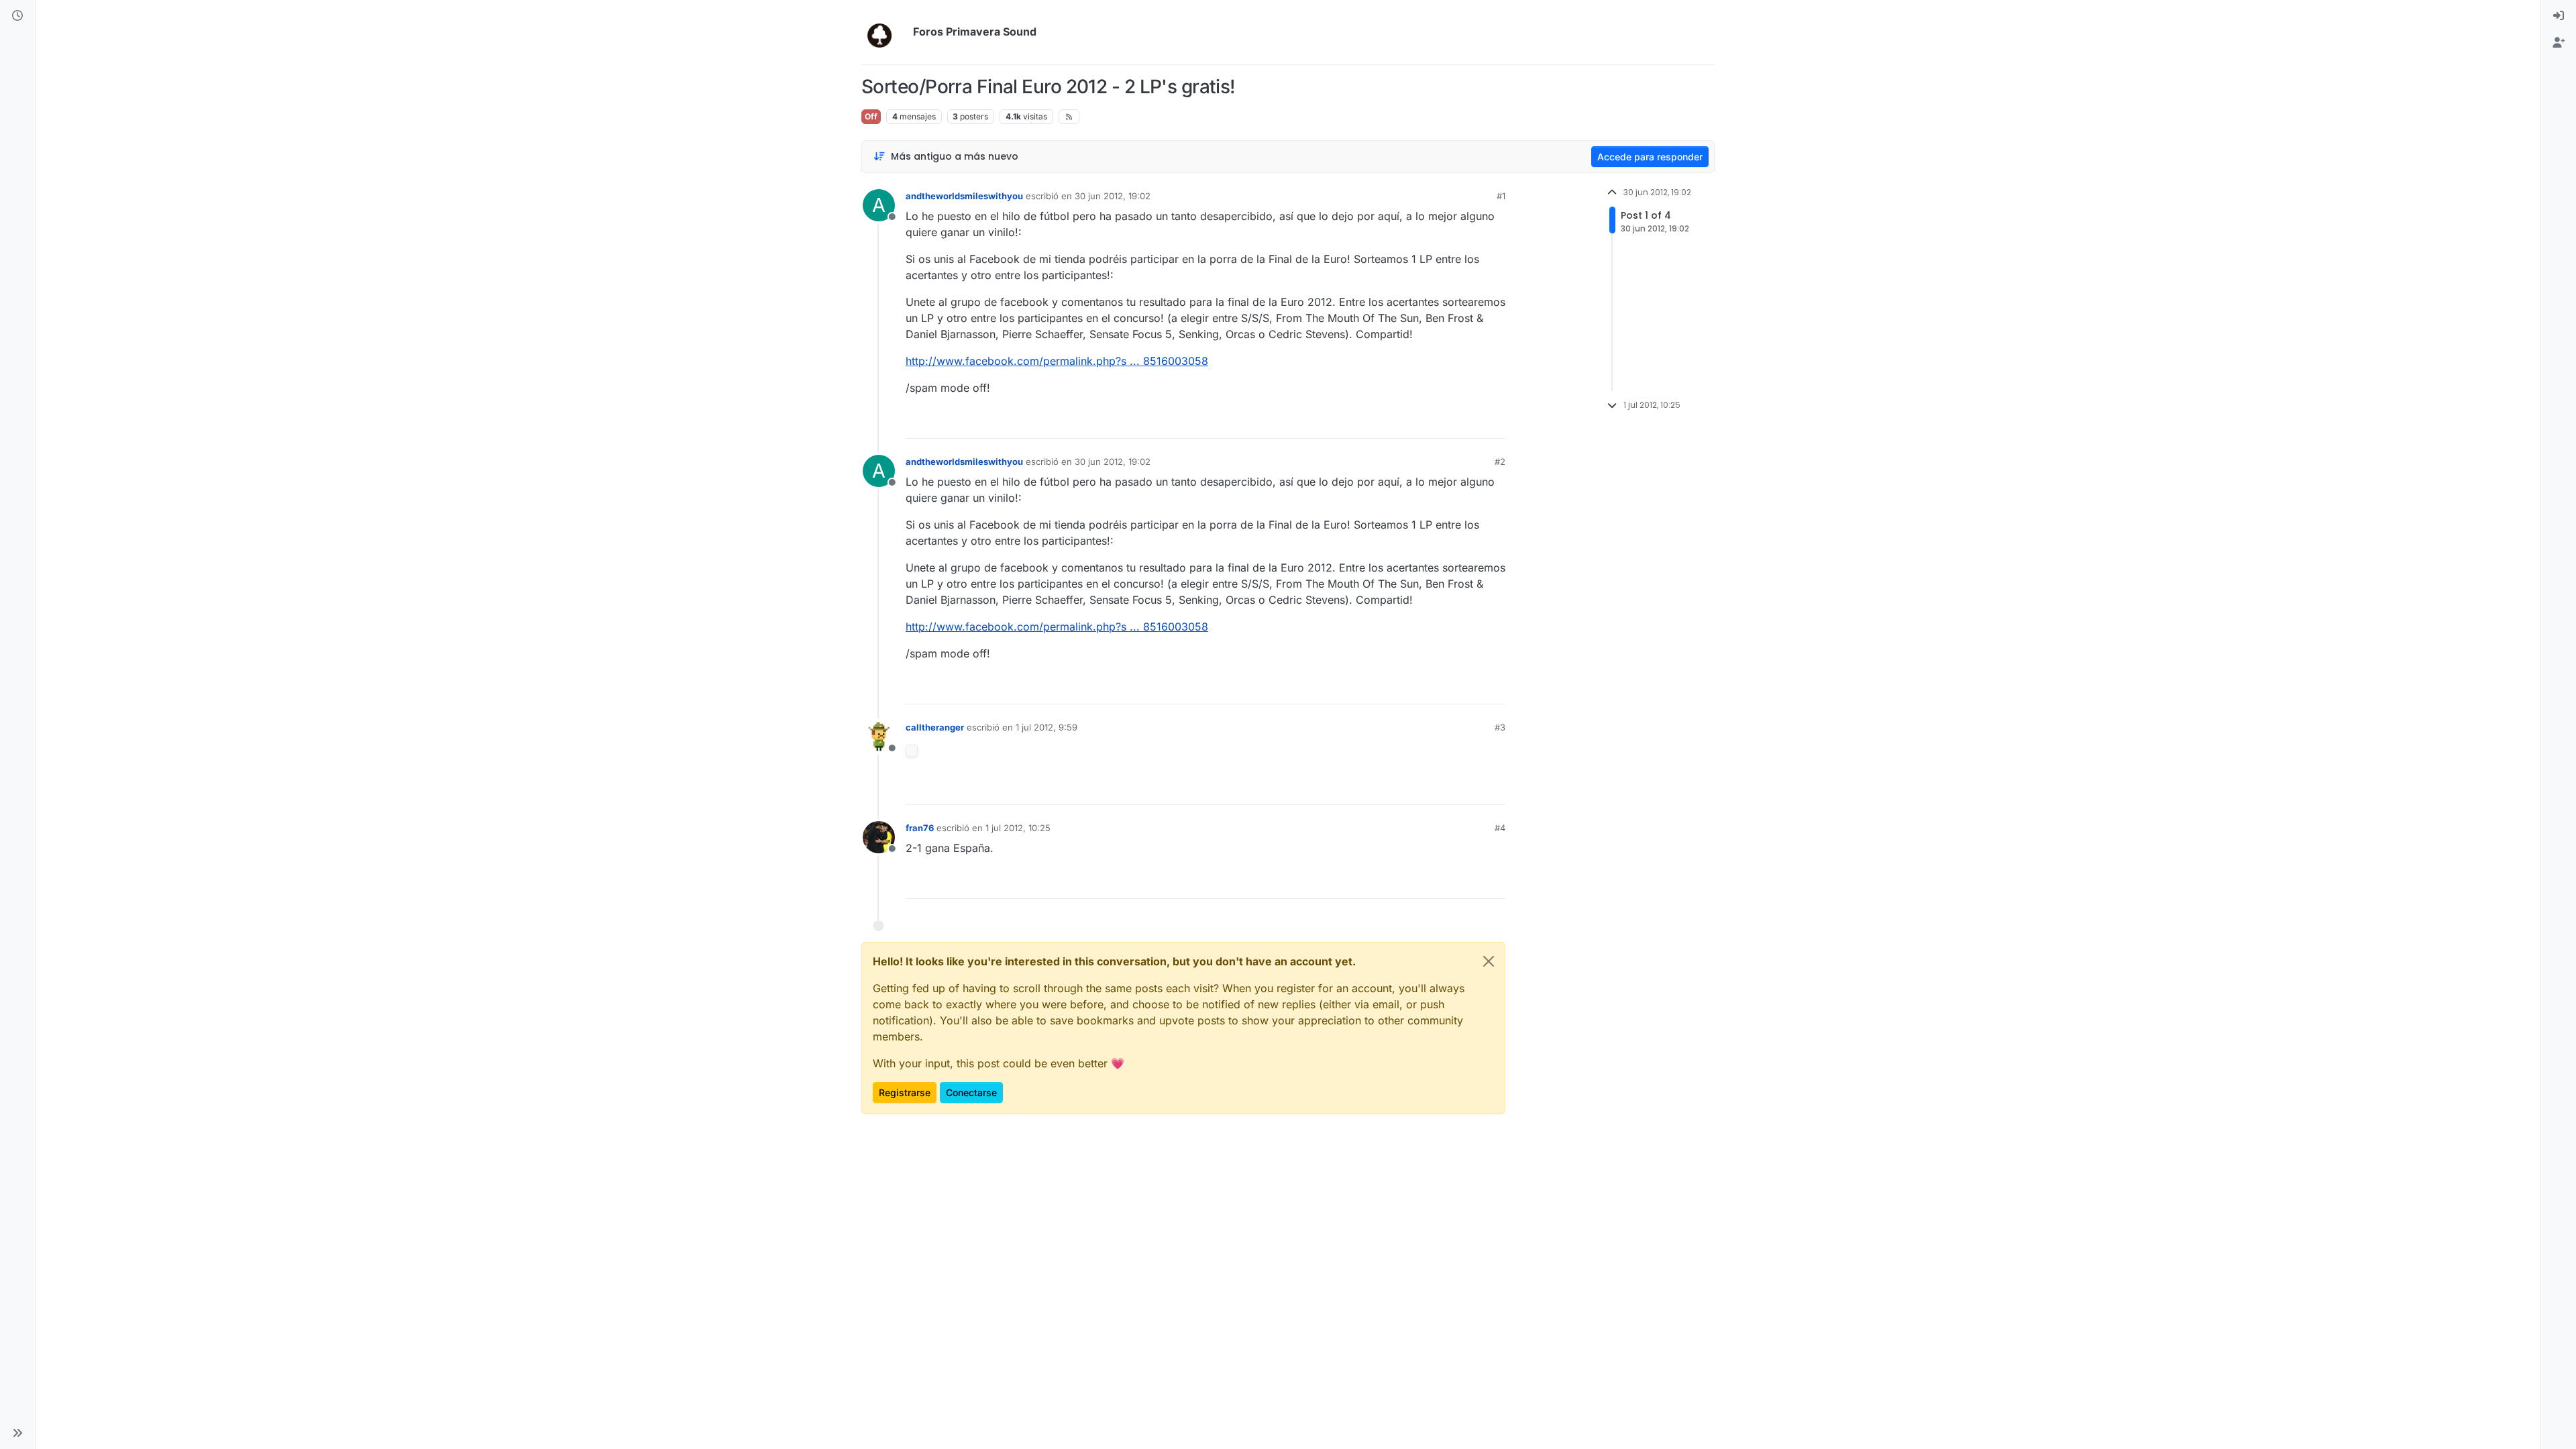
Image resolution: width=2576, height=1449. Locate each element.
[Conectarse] (2559, 16)
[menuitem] (2559, 16)
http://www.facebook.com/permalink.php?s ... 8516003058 (1057, 361)
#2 (1500, 462)
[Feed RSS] (1069, 117)
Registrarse (905, 1092)
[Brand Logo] (884, 32)
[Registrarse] (2559, 43)
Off (871, 116)
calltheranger (935, 727)
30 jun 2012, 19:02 (1113, 196)
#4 (1500, 828)
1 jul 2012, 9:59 (1046, 727)
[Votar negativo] (1467, 422)
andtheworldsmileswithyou (964, 196)
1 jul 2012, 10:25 (1018, 828)
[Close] (1489, 961)
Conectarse (971, 1092)
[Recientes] (17, 16)
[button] (17, 1433)
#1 (1501, 196)
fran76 (920, 828)
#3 (1500, 727)
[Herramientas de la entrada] (1494, 422)
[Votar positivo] (1420, 422)
